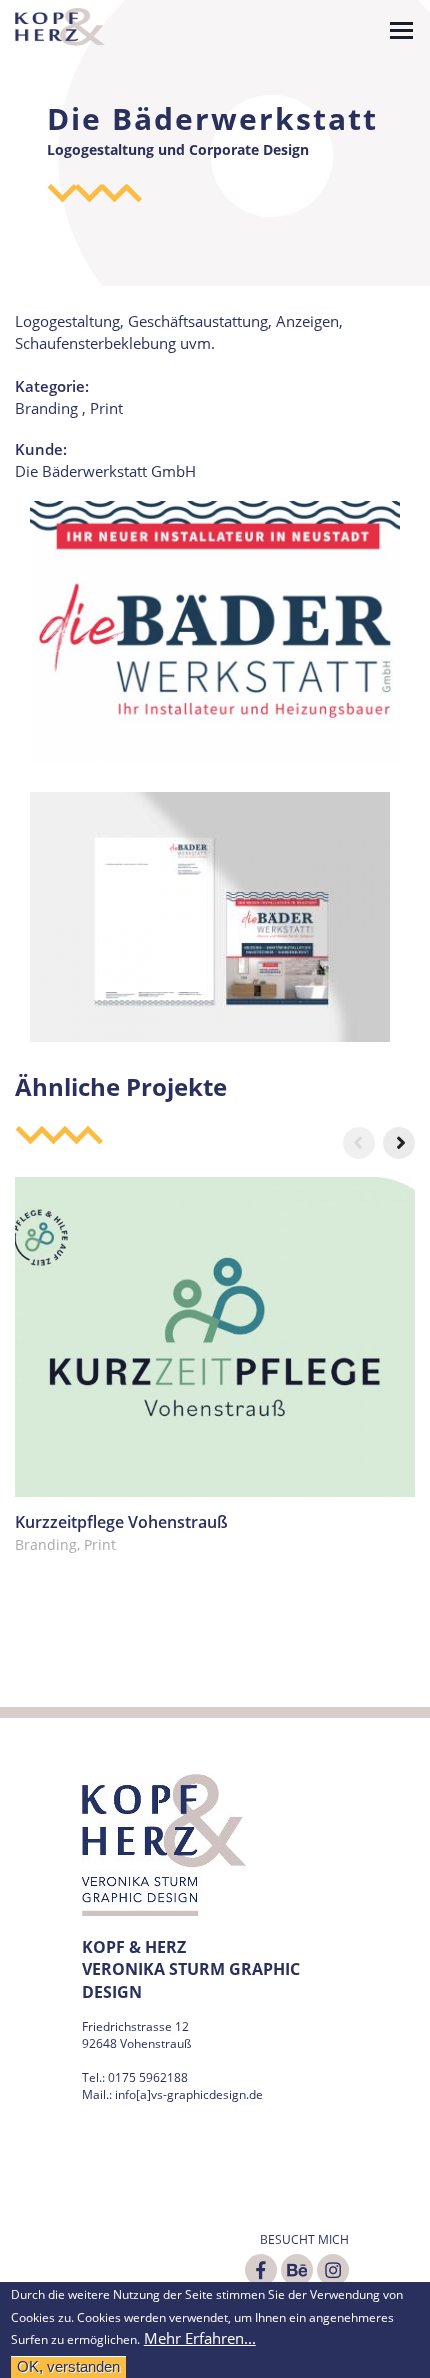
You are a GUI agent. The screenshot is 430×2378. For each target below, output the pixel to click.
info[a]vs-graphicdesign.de (189, 2094)
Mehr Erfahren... (200, 2338)
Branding (46, 408)
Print (106, 408)
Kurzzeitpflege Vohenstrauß (121, 1522)
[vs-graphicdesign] (60, 25)
